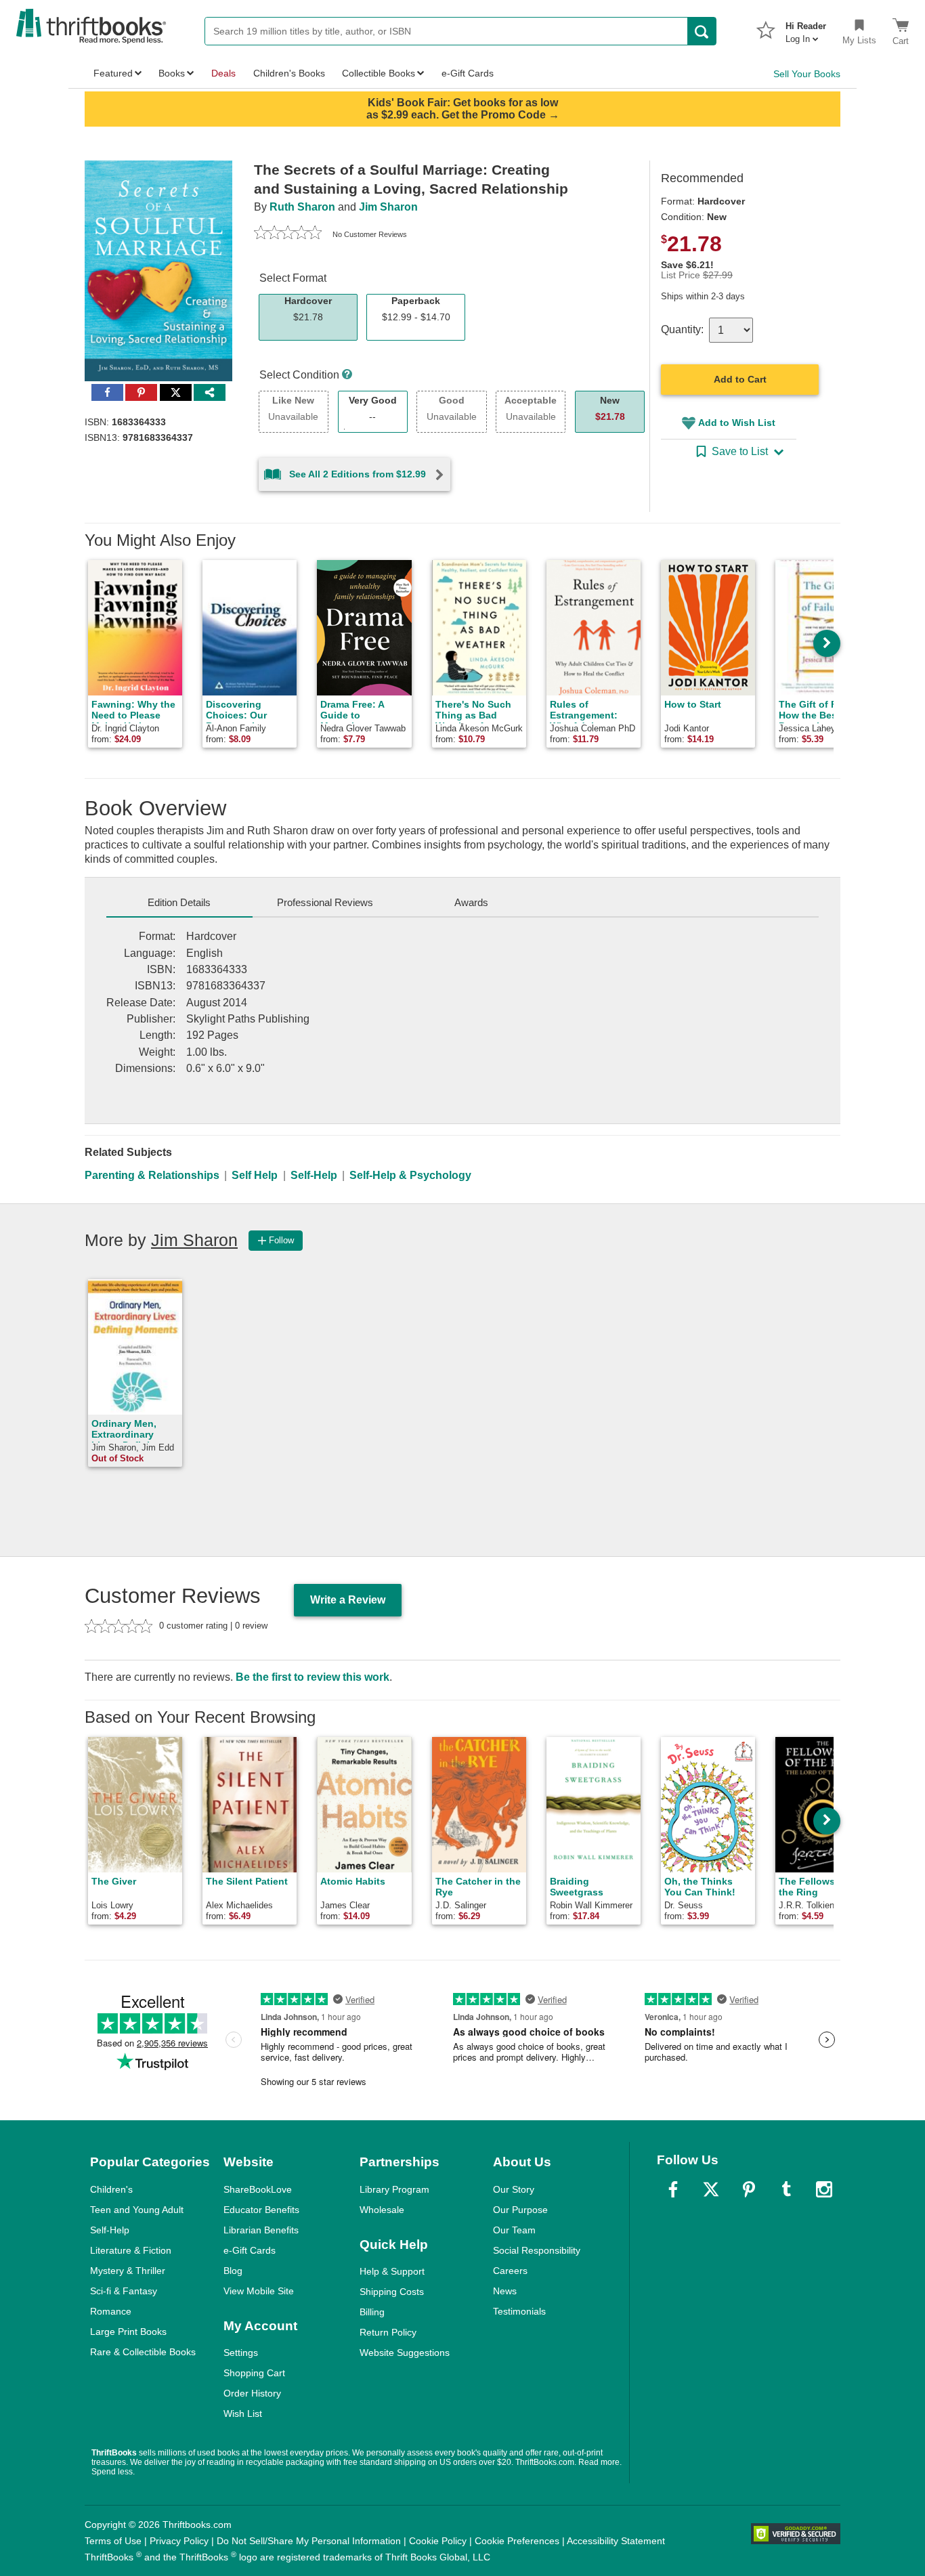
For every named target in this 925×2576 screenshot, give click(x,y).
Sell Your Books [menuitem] (807, 74)
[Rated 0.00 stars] (288, 234)
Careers (510, 2271)
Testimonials (519, 2311)
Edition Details (179, 902)
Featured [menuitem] (113, 73)
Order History (252, 2393)
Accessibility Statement (616, 2541)
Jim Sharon (388, 207)
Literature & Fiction (131, 2250)
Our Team (514, 2230)
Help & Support (392, 2271)
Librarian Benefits (261, 2230)
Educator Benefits (261, 2210)
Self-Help (314, 1175)
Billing (372, 2312)
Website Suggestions (405, 2353)
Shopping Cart (254, 2373)
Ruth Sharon (302, 207)
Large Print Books (128, 2332)
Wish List (243, 2413)
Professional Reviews (325, 902)
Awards (471, 902)
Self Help (255, 1175)
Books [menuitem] (172, 73)
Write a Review (348, 1600)
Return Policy (388, 2332)
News (505, 2291)
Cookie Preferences (517, 2541)
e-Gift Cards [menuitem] (468, 73)
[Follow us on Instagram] (824, 2189)
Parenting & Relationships (152, 1175)
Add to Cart (740, 379)
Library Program (394, 2189)
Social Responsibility (537, 2250)
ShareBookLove (258, 2189)
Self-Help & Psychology (410, 1175)
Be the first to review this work (313, 1677)
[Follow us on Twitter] (711, 2189)
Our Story (514, 2189)
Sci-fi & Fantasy (124, 2291)
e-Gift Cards (250, 2250)
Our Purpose (520, 2210)
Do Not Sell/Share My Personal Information (309, 2541)
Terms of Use (113, 2541)
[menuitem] (806, 28)
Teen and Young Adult (137, 2210)
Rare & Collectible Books (143, 2352)
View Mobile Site (259, 2291)
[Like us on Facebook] (673, 2189)
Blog (233, 2271)
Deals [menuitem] (223, 73)
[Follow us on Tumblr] (786, 2189)
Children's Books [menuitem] (289, 73)
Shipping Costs (392, 2292)
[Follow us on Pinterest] (749, 2189)
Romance (111, 2311)
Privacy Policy (179, 2541)
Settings (241, 2353)
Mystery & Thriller (128, 2271)
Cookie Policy (438, 2541)
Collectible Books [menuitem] (379, 73)
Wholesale (382, 2210)
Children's (111, 2189)
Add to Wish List (737, 423)
